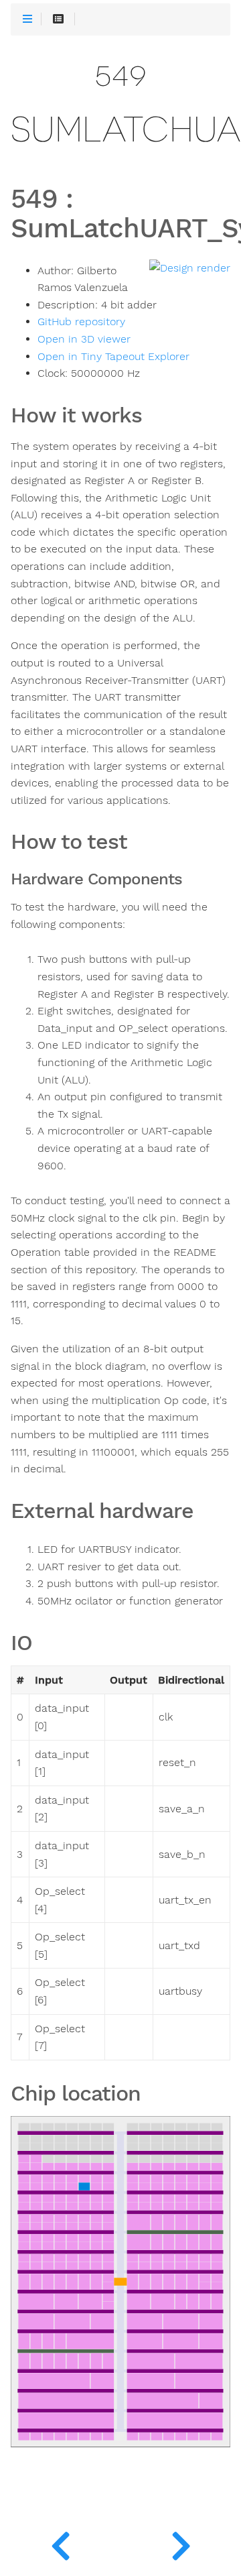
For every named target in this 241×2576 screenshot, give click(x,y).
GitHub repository (81, 322)
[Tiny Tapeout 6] (181, 2542)
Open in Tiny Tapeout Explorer (113, 357)
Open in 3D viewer (84, 339)
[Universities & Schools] (60, 2542)
